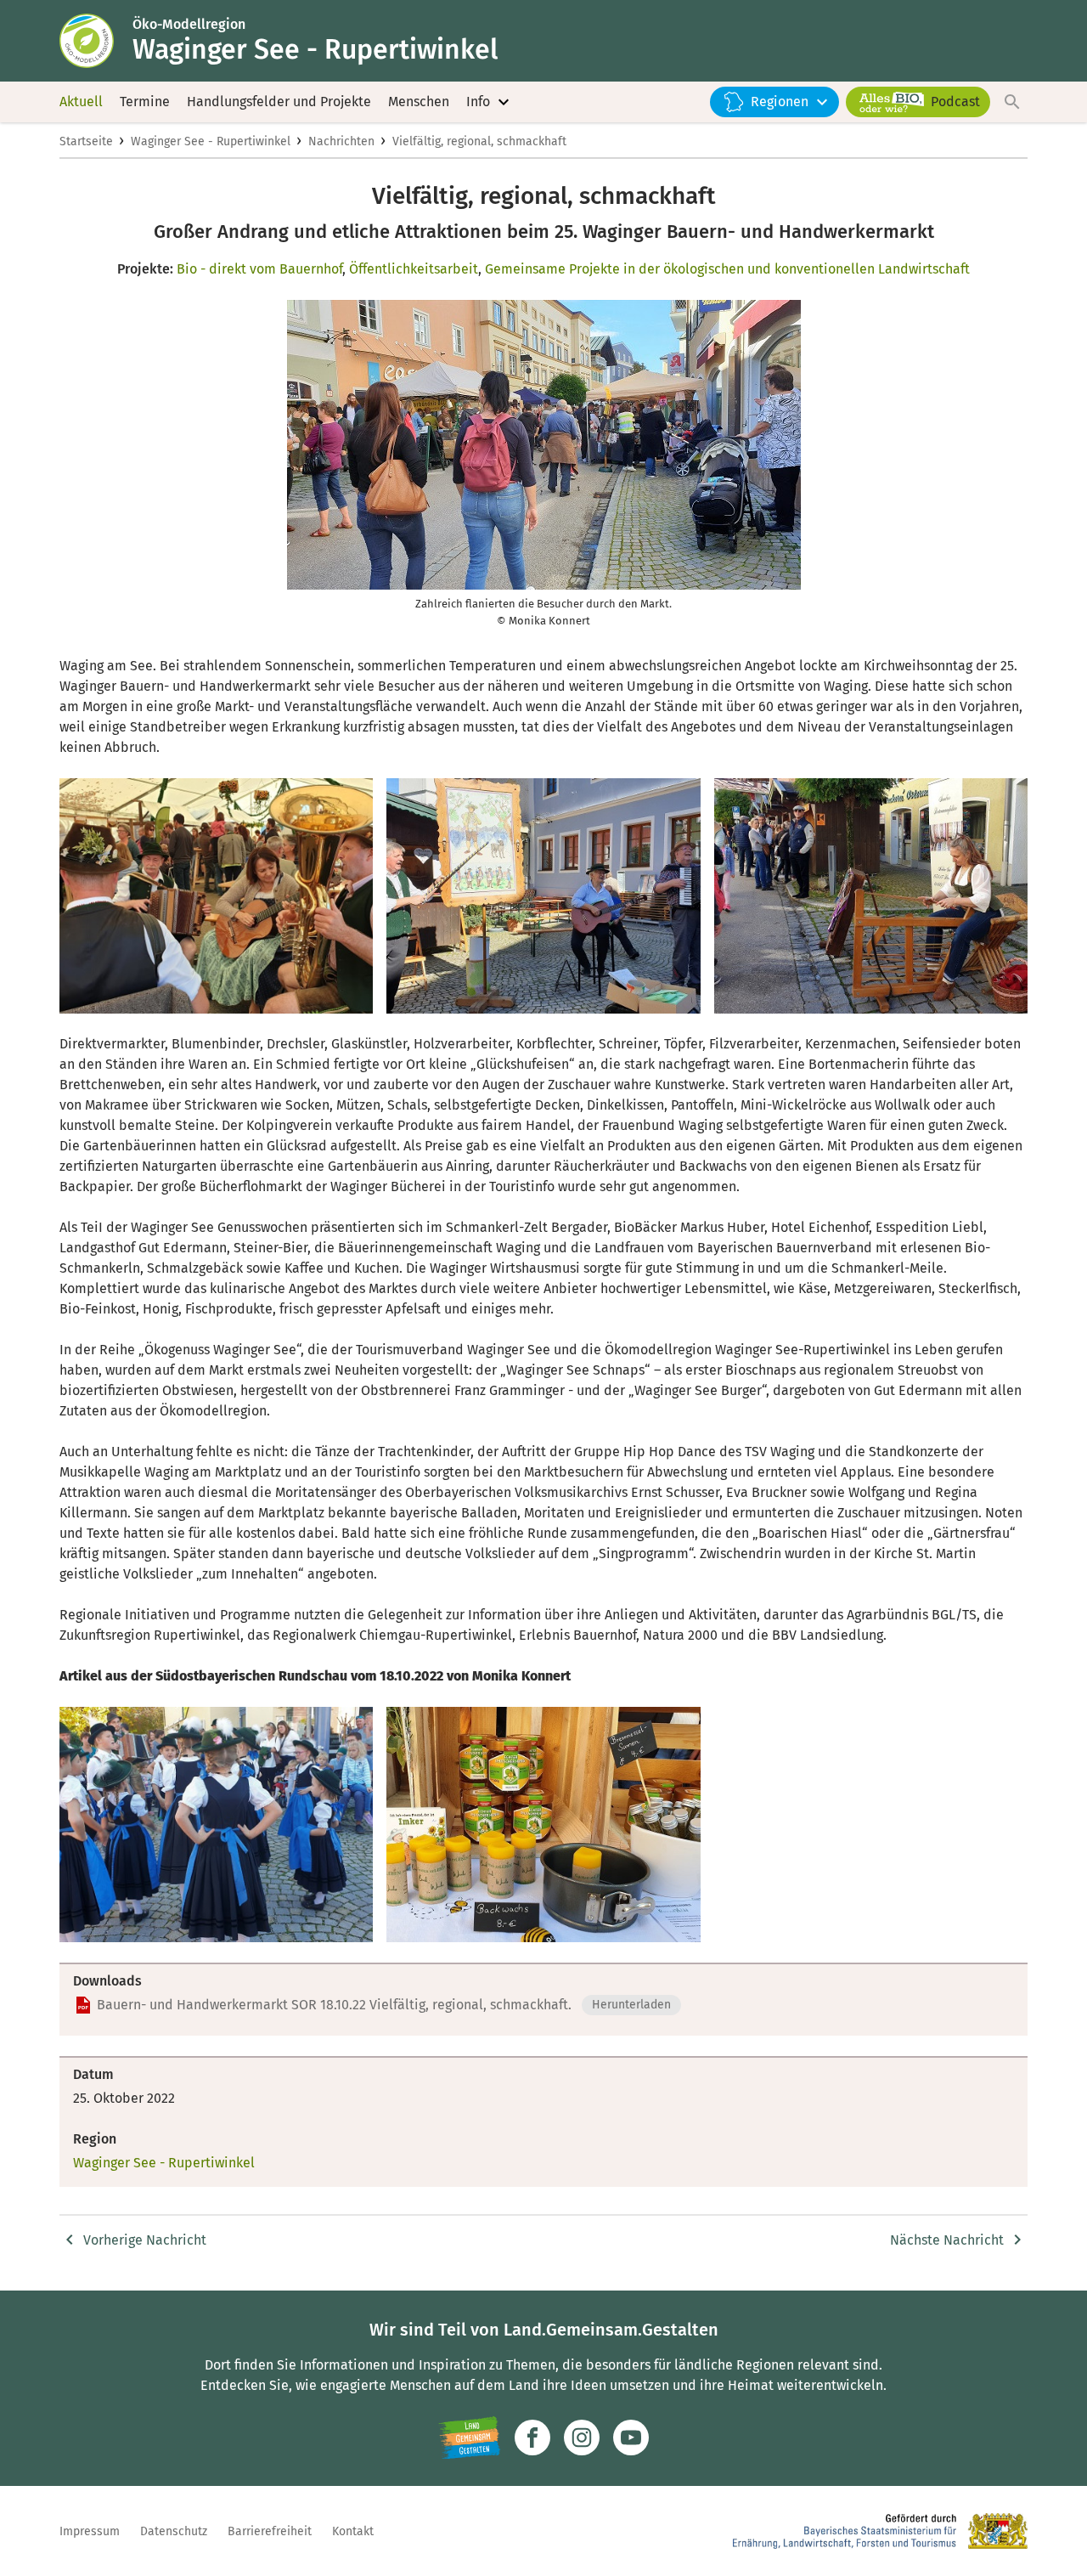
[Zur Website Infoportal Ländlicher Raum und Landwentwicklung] (469, 2438)
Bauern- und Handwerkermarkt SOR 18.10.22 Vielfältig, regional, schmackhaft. (334, 2005)
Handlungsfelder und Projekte (279, 102)
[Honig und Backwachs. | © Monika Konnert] (543, 1825)
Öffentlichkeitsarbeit (414, 269)
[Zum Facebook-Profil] (532, 2438)
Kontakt (353, 2531)
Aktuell (81, 102)
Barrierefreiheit (270, 2531)
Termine (145, 102)
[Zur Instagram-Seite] (582, 2438)
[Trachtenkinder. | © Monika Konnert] (216, 1825)
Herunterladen (631, 2005)
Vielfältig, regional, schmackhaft (479, 141)
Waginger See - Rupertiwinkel (211, 141)
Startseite (86, 141)
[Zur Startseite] (96, 41)
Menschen (419, 102)
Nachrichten (341, 141)
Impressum (90, 2531)
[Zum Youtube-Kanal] (631, 2438)
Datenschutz (174, 2531)
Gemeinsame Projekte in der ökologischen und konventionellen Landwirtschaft (727, 269)
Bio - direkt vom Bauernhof (259, 269)
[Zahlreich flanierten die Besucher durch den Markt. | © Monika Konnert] (216, 896)
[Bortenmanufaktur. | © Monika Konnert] (871, 896)
